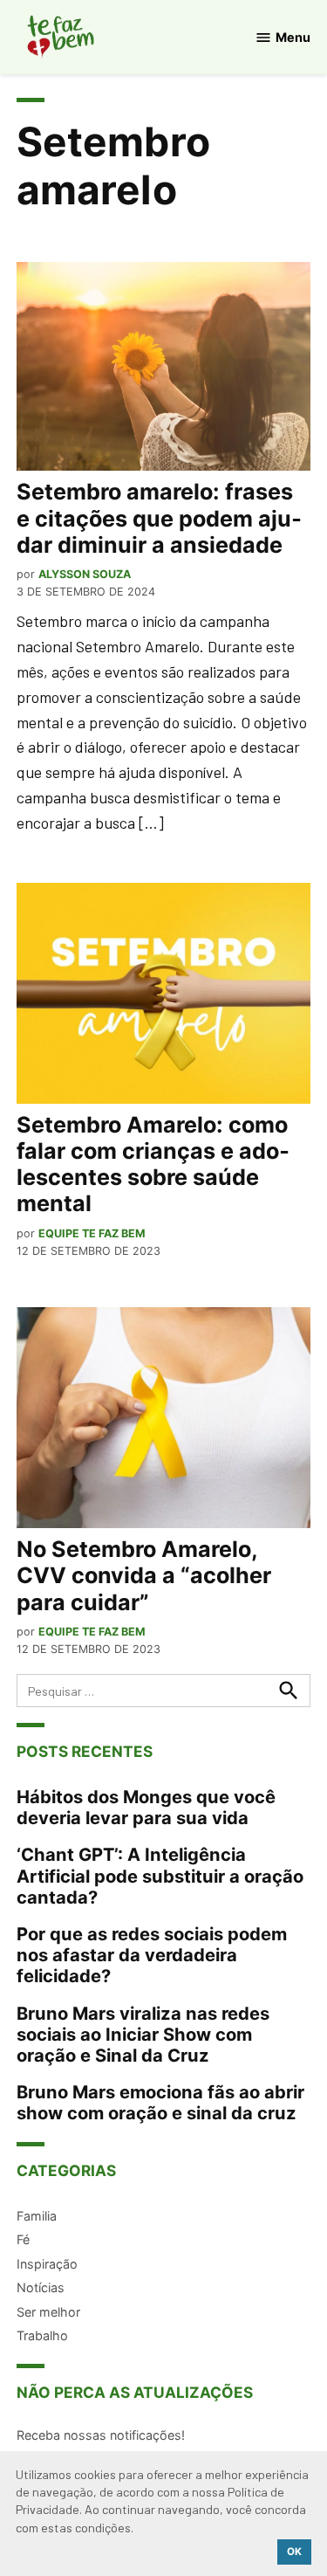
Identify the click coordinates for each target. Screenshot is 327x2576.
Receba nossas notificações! (101, 2435)
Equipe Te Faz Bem (92, 1233)
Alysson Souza (85, 574)
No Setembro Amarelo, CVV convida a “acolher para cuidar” (144, 1575)
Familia (37, 2216)
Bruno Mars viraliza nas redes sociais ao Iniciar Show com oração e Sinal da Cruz (143, 2034)
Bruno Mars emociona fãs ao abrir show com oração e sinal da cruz (160, 2102)
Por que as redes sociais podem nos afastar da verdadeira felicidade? (152, 1955)
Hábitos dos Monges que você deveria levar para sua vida (146, 1807)
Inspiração (47, 2264)
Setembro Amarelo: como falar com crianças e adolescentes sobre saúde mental (153, 1164)
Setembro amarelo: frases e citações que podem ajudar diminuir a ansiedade (159, 518)
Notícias (41, 2287)
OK (294, 2552)
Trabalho (42, 2335)
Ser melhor (48, 2312)
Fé (23, 2239)
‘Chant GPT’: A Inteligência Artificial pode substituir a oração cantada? (160, 1875)
